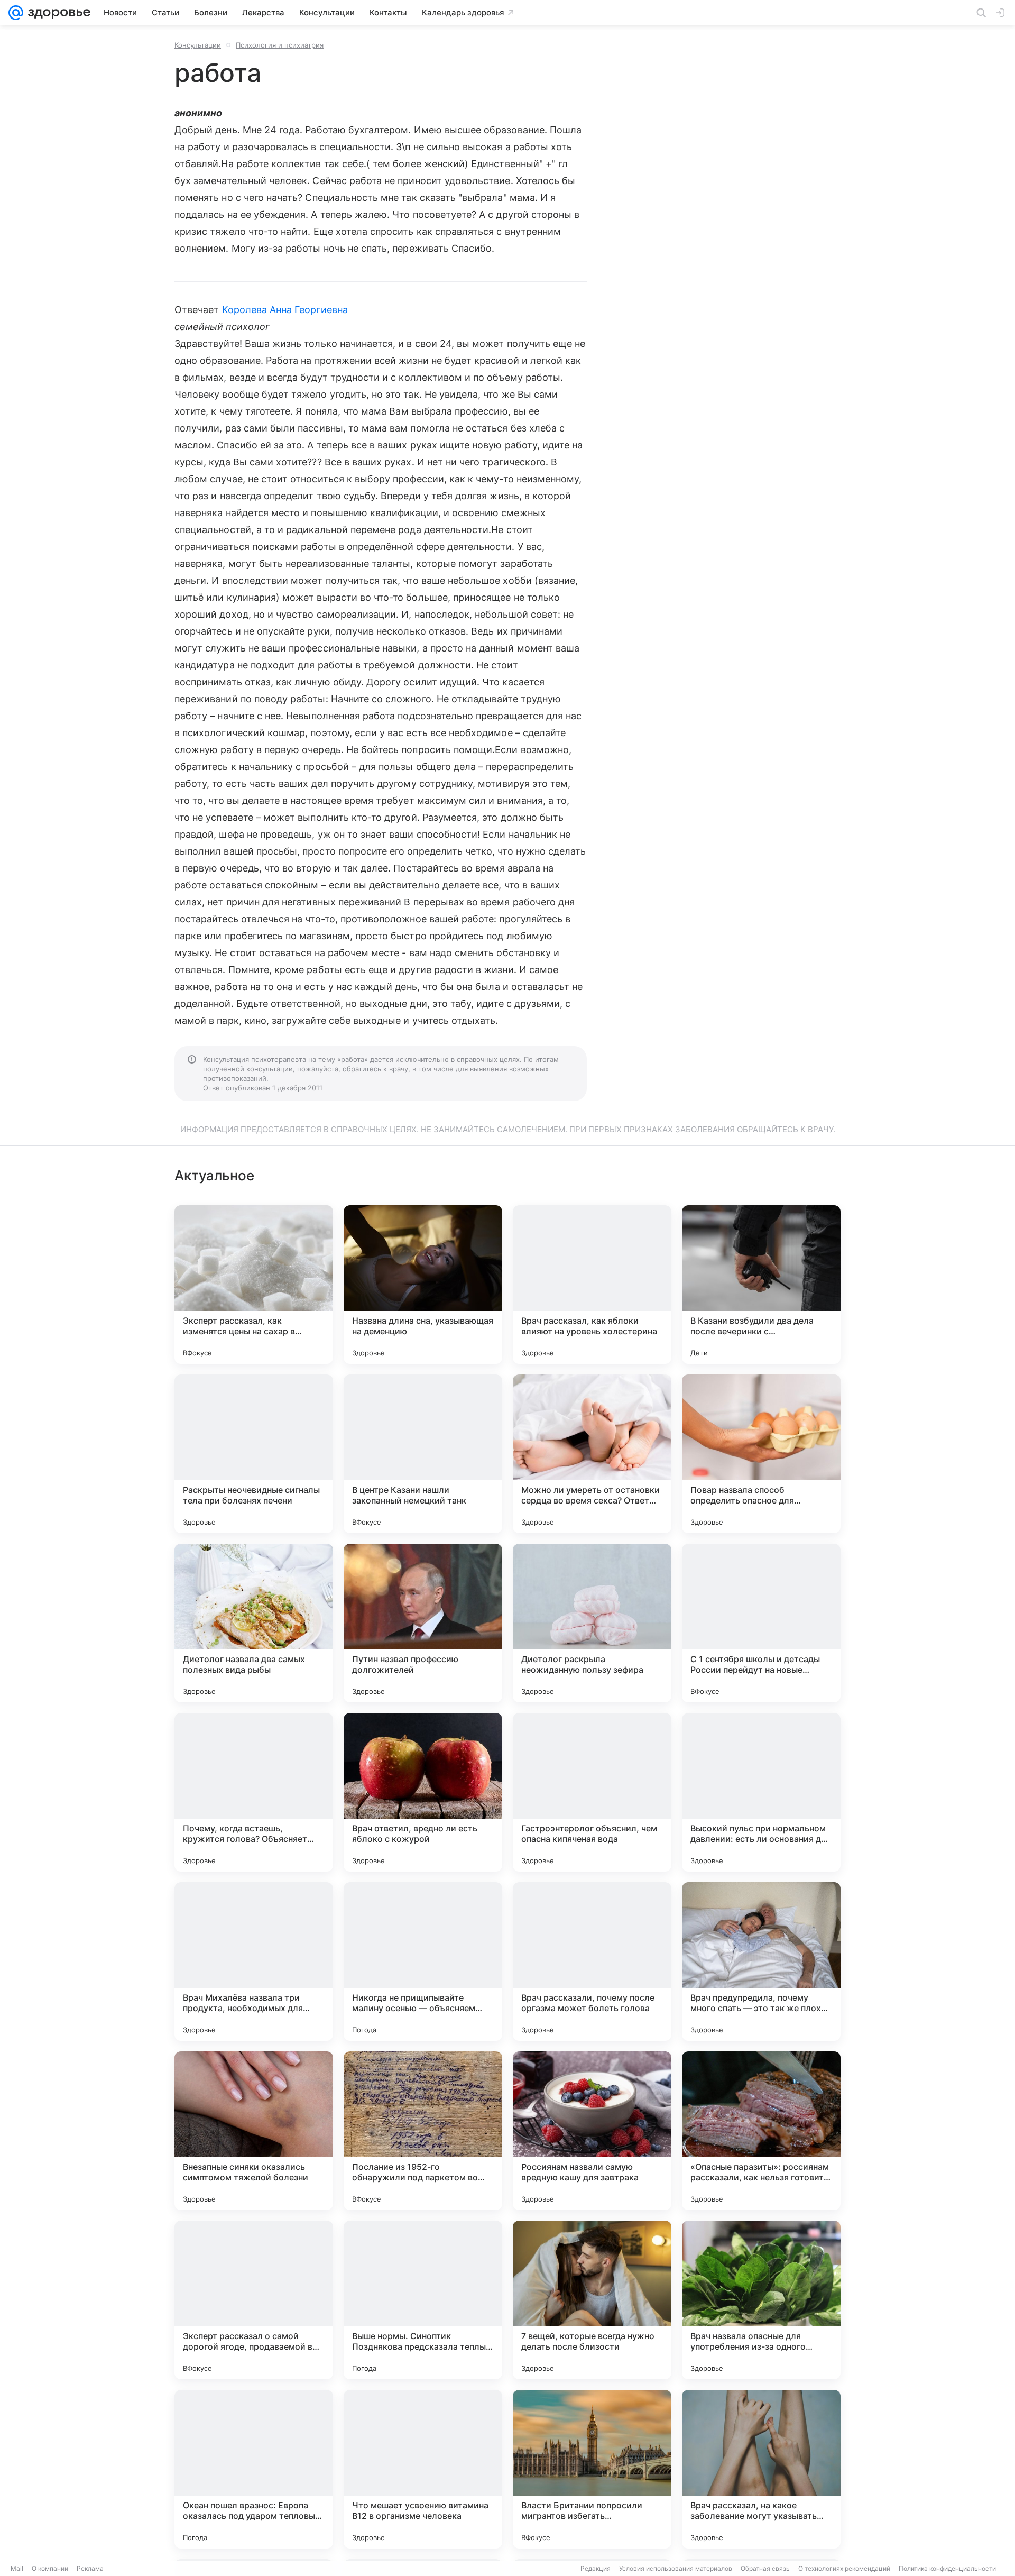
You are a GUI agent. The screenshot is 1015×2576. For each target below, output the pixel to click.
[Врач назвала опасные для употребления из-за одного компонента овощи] (761, 2300)
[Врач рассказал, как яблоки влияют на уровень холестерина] (592, 1285)
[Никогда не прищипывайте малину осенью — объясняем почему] (423, 1961)
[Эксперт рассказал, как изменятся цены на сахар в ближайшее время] (254, 1285)
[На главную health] (57, 13)
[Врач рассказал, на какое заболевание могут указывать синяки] (761, 2469)
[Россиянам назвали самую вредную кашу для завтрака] (592, 2131)
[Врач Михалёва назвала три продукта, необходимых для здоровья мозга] (254, 1961)
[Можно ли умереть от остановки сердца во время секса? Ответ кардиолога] (592, 1454)
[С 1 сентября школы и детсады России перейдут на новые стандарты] (761, 1623)
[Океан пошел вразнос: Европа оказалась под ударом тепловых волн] (254, 2469)
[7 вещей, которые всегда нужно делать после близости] (592, 2300)
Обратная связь (765, 2568)
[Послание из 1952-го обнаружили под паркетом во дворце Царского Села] (423, 2131)
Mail (17, 2568)
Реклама (90, 2568)
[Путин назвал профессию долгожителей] (423, 1623)
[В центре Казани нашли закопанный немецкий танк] (423, 1454)
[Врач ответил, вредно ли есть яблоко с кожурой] (423, 1792)
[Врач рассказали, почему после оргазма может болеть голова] (592, 1961)
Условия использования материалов (676, 2568)
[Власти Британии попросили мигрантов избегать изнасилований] (592, 2469)
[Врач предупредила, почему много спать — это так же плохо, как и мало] (761, 1961)
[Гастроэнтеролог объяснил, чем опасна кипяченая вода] (592, 1792)
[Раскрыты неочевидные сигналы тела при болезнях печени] (254, 1454)
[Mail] (16, 13)
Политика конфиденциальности (947, 2568)
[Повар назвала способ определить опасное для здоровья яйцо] (761, 1454)
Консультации (198, 45)
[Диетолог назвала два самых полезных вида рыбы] (254, 1623)
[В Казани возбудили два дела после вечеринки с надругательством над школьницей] (761, 1285)
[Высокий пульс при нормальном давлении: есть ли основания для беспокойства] (761, 1792)
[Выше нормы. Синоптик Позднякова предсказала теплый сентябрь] (423, 2300)
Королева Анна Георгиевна (285, 310)
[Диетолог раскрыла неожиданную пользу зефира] (592, 1623)
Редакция (596, 2568)
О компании (50, 2568)
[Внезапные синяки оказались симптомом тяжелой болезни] (254, 2131)
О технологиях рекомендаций (844, 2568)
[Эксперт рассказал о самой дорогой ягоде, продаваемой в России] (254, 2300)
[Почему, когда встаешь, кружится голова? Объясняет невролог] (254, 1792)
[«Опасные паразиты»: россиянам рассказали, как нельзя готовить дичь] (761, 2131)
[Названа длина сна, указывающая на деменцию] (423, 1285)
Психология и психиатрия (280, 45)
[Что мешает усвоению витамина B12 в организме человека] (423, 2469)
